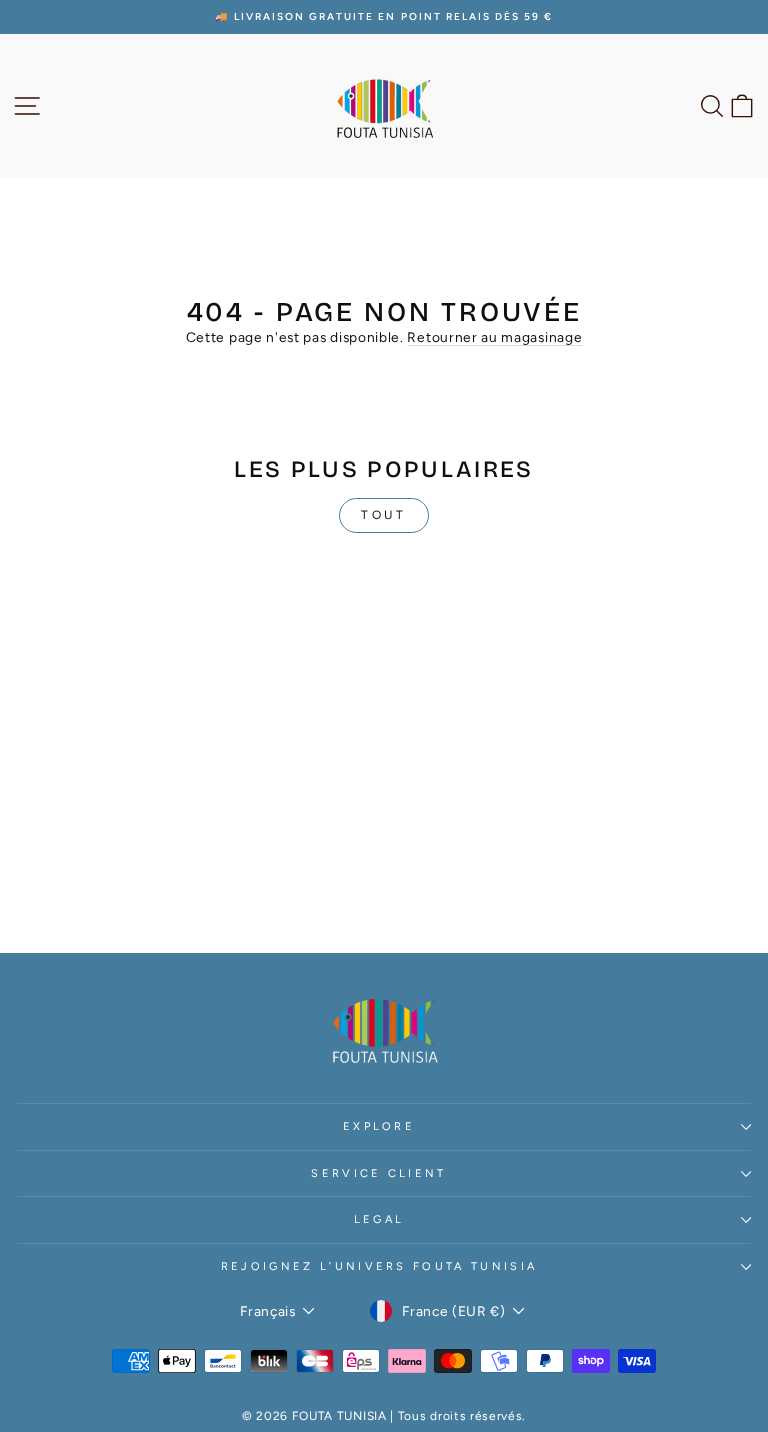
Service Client (378, 1173)
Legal (379, 1219)
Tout (383, 515)
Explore (379, 1126)
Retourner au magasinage (494, 337)
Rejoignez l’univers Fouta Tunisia (379, 1266)
